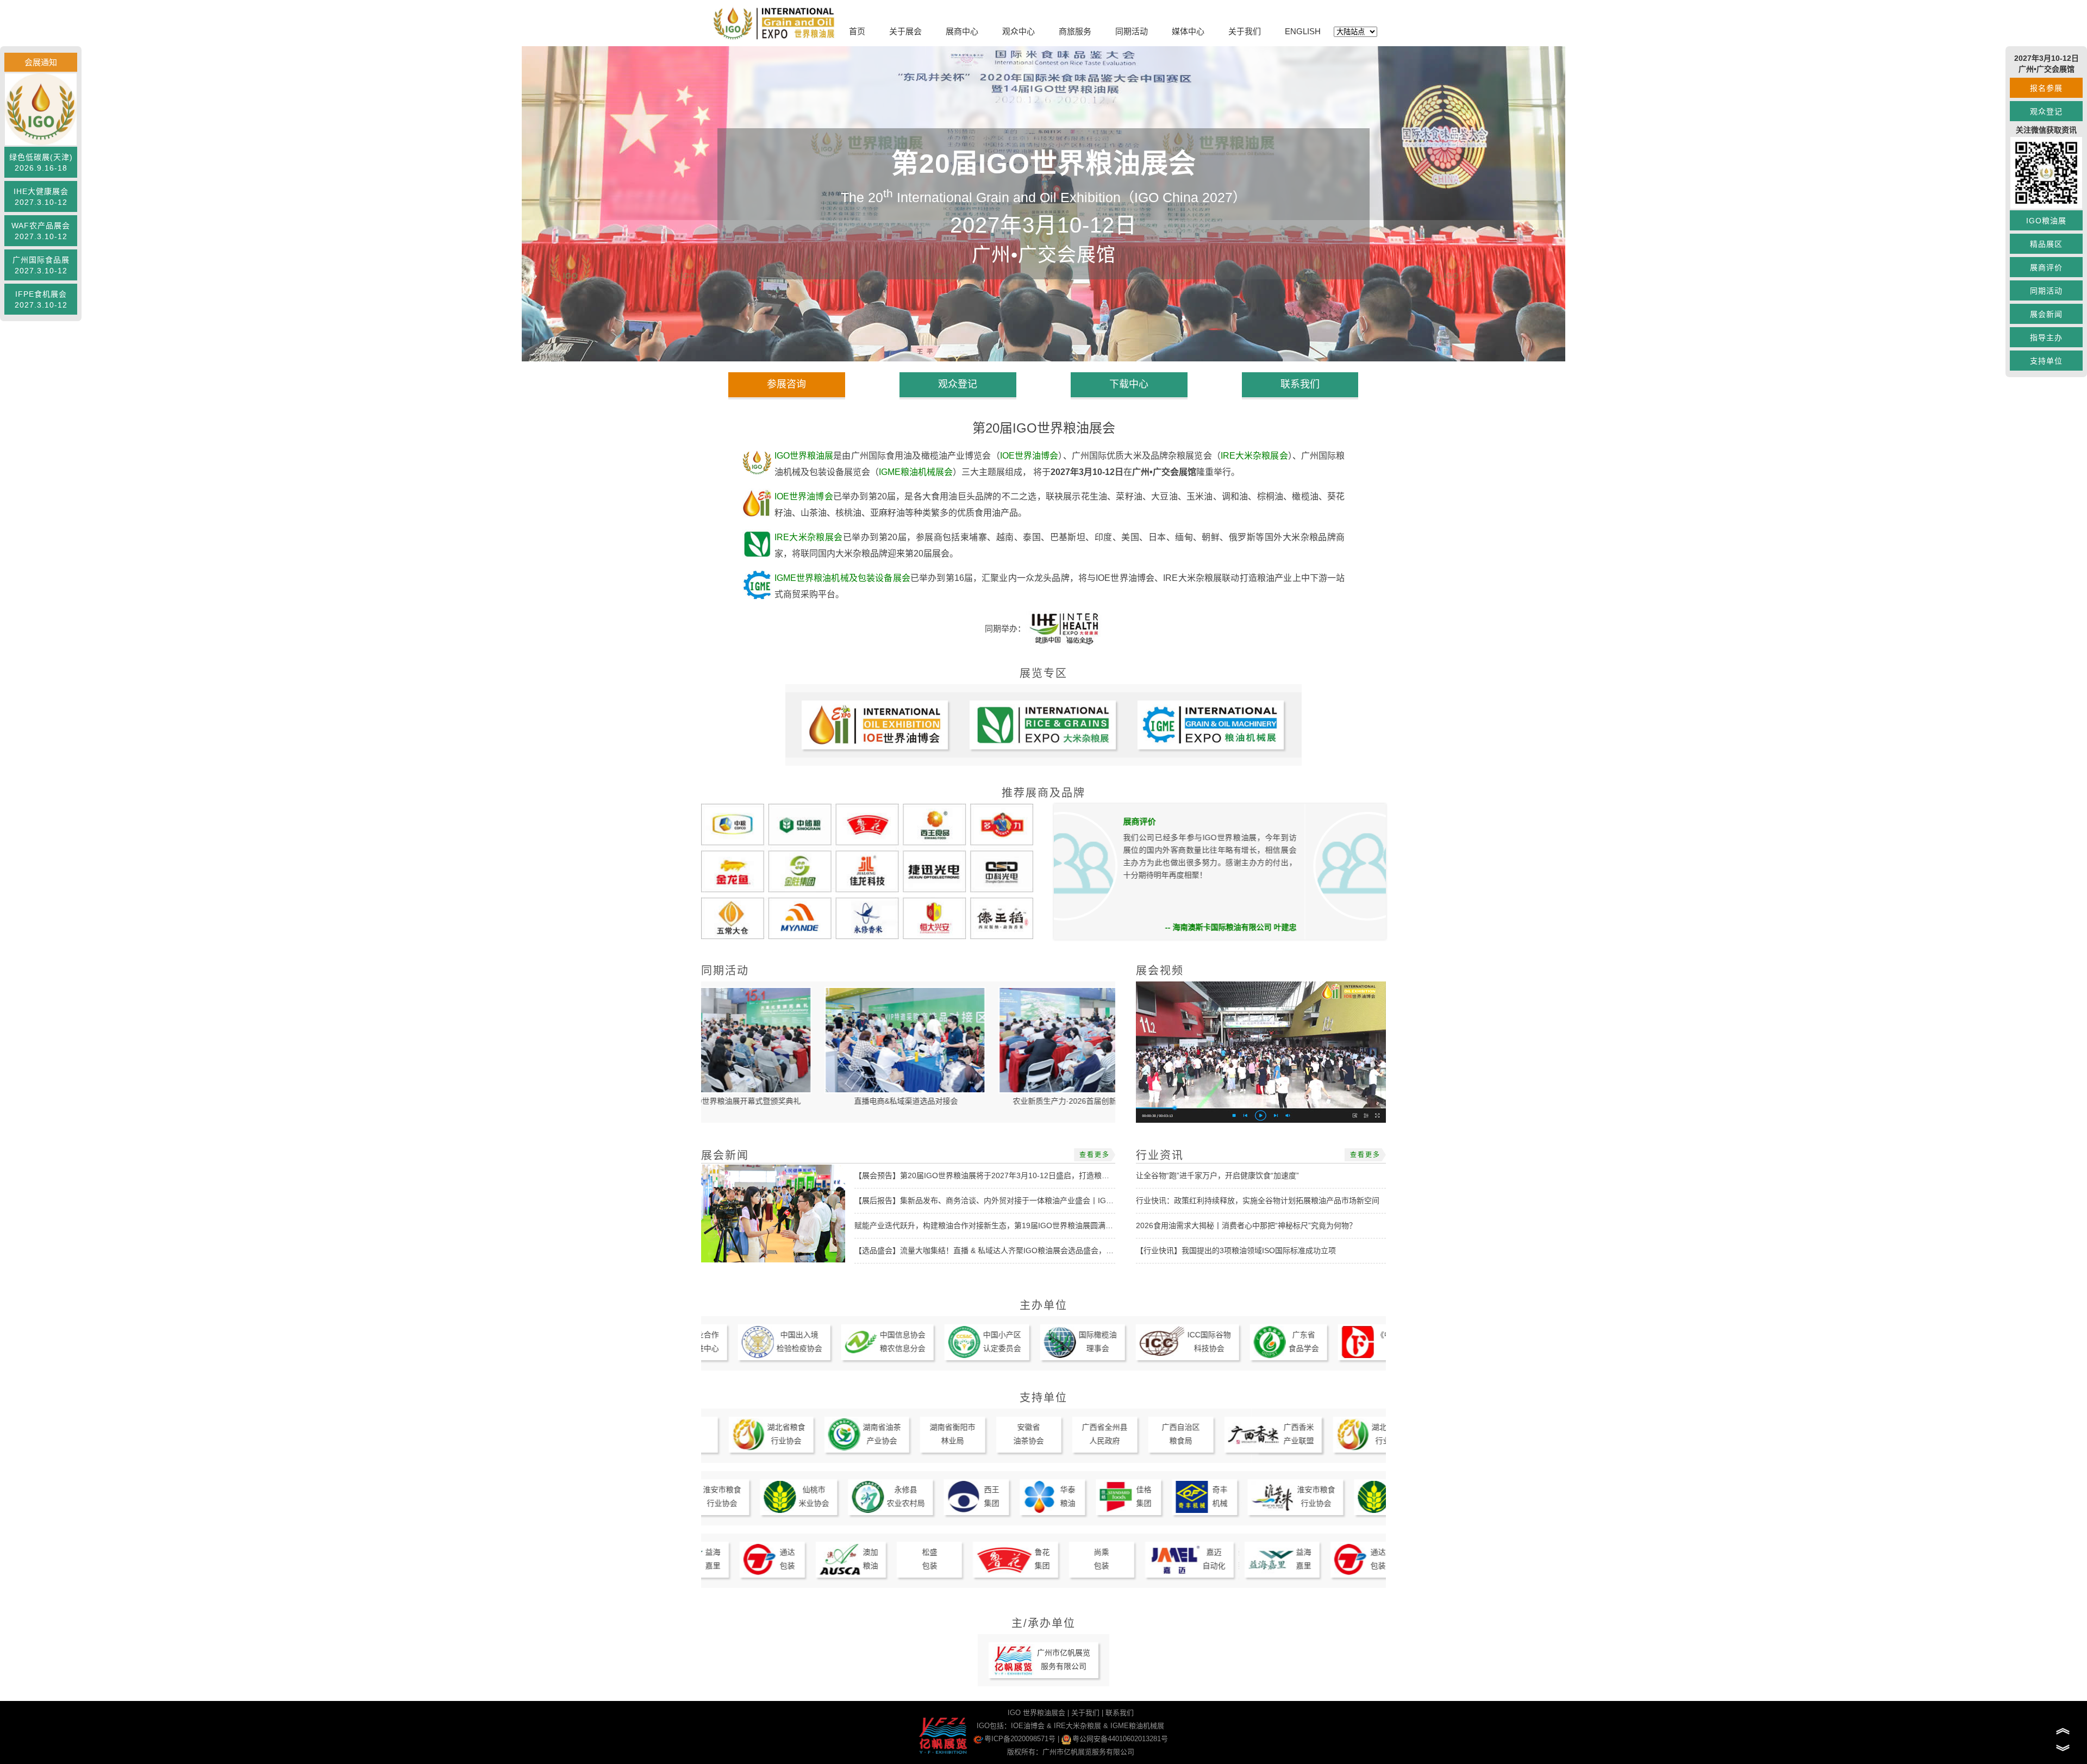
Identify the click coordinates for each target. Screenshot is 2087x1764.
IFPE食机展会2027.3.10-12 (41, 299)
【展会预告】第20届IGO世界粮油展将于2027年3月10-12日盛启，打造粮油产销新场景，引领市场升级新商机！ (1043, 1175)
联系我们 (1300, 384)
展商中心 (962, 31)
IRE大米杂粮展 (1077, 1726)
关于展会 (905, 31)
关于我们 (1245, 31)
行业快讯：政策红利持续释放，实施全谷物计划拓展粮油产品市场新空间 (1258, 1200)
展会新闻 (2046, 314)
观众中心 (1018, 31)
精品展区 (2046, 244)
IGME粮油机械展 (1137, 1726)
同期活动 (1132, 31)
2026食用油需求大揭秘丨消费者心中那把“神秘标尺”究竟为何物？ (1246, 1225)
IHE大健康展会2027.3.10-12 (41, 197)
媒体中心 (1188, 31)
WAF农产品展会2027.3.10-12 (41, 231)
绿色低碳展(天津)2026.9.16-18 (41, 162)
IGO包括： (994, 1726)
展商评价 (2046, 267)
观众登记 (2046, 111)
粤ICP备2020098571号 (1020, 1739)
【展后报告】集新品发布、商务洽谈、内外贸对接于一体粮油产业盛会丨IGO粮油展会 (998, 1200)
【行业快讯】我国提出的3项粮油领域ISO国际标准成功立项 (1236, 1250)
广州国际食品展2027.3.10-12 (41, 265)
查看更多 (1095, 1155)
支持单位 (2046, 361)
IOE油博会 (1028, 1726)
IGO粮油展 (2046, 221)
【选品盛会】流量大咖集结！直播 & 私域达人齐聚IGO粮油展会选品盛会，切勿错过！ (999, 1250)
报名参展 (2046, 88)
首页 (857, 31)
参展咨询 (786, 384)
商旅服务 (1075, 31)
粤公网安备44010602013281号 (1120, 1739)
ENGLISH (1303, 31)
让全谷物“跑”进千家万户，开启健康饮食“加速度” (1217, 1175)
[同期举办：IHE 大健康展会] (1064, 628)
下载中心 (1129, 384)
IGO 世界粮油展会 (1036, 1713)
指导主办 (2046, 337)
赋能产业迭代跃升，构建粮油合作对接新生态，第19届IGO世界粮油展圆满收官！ (991, 1225)
